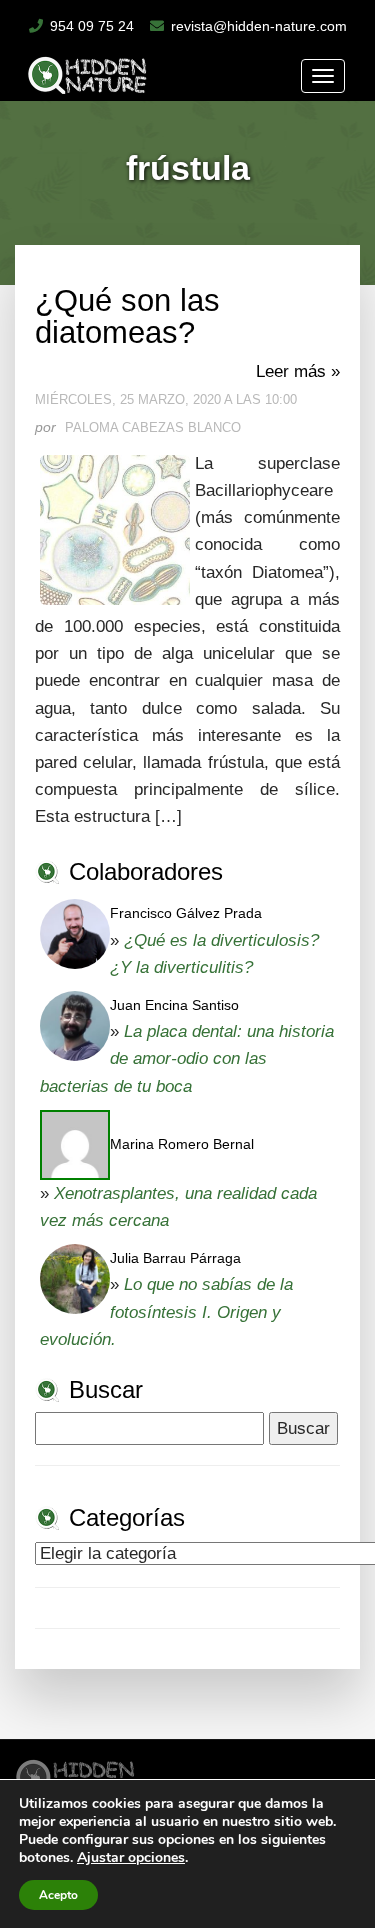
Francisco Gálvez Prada (186, 913)
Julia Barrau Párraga (175, 1258)
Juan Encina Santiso (174, 1005)
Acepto (58, 1895)
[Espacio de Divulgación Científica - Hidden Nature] (75, 1773)
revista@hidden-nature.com (259, 26)
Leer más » (298, 371)
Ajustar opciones (131, 1858)
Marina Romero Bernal (182, 1144)
